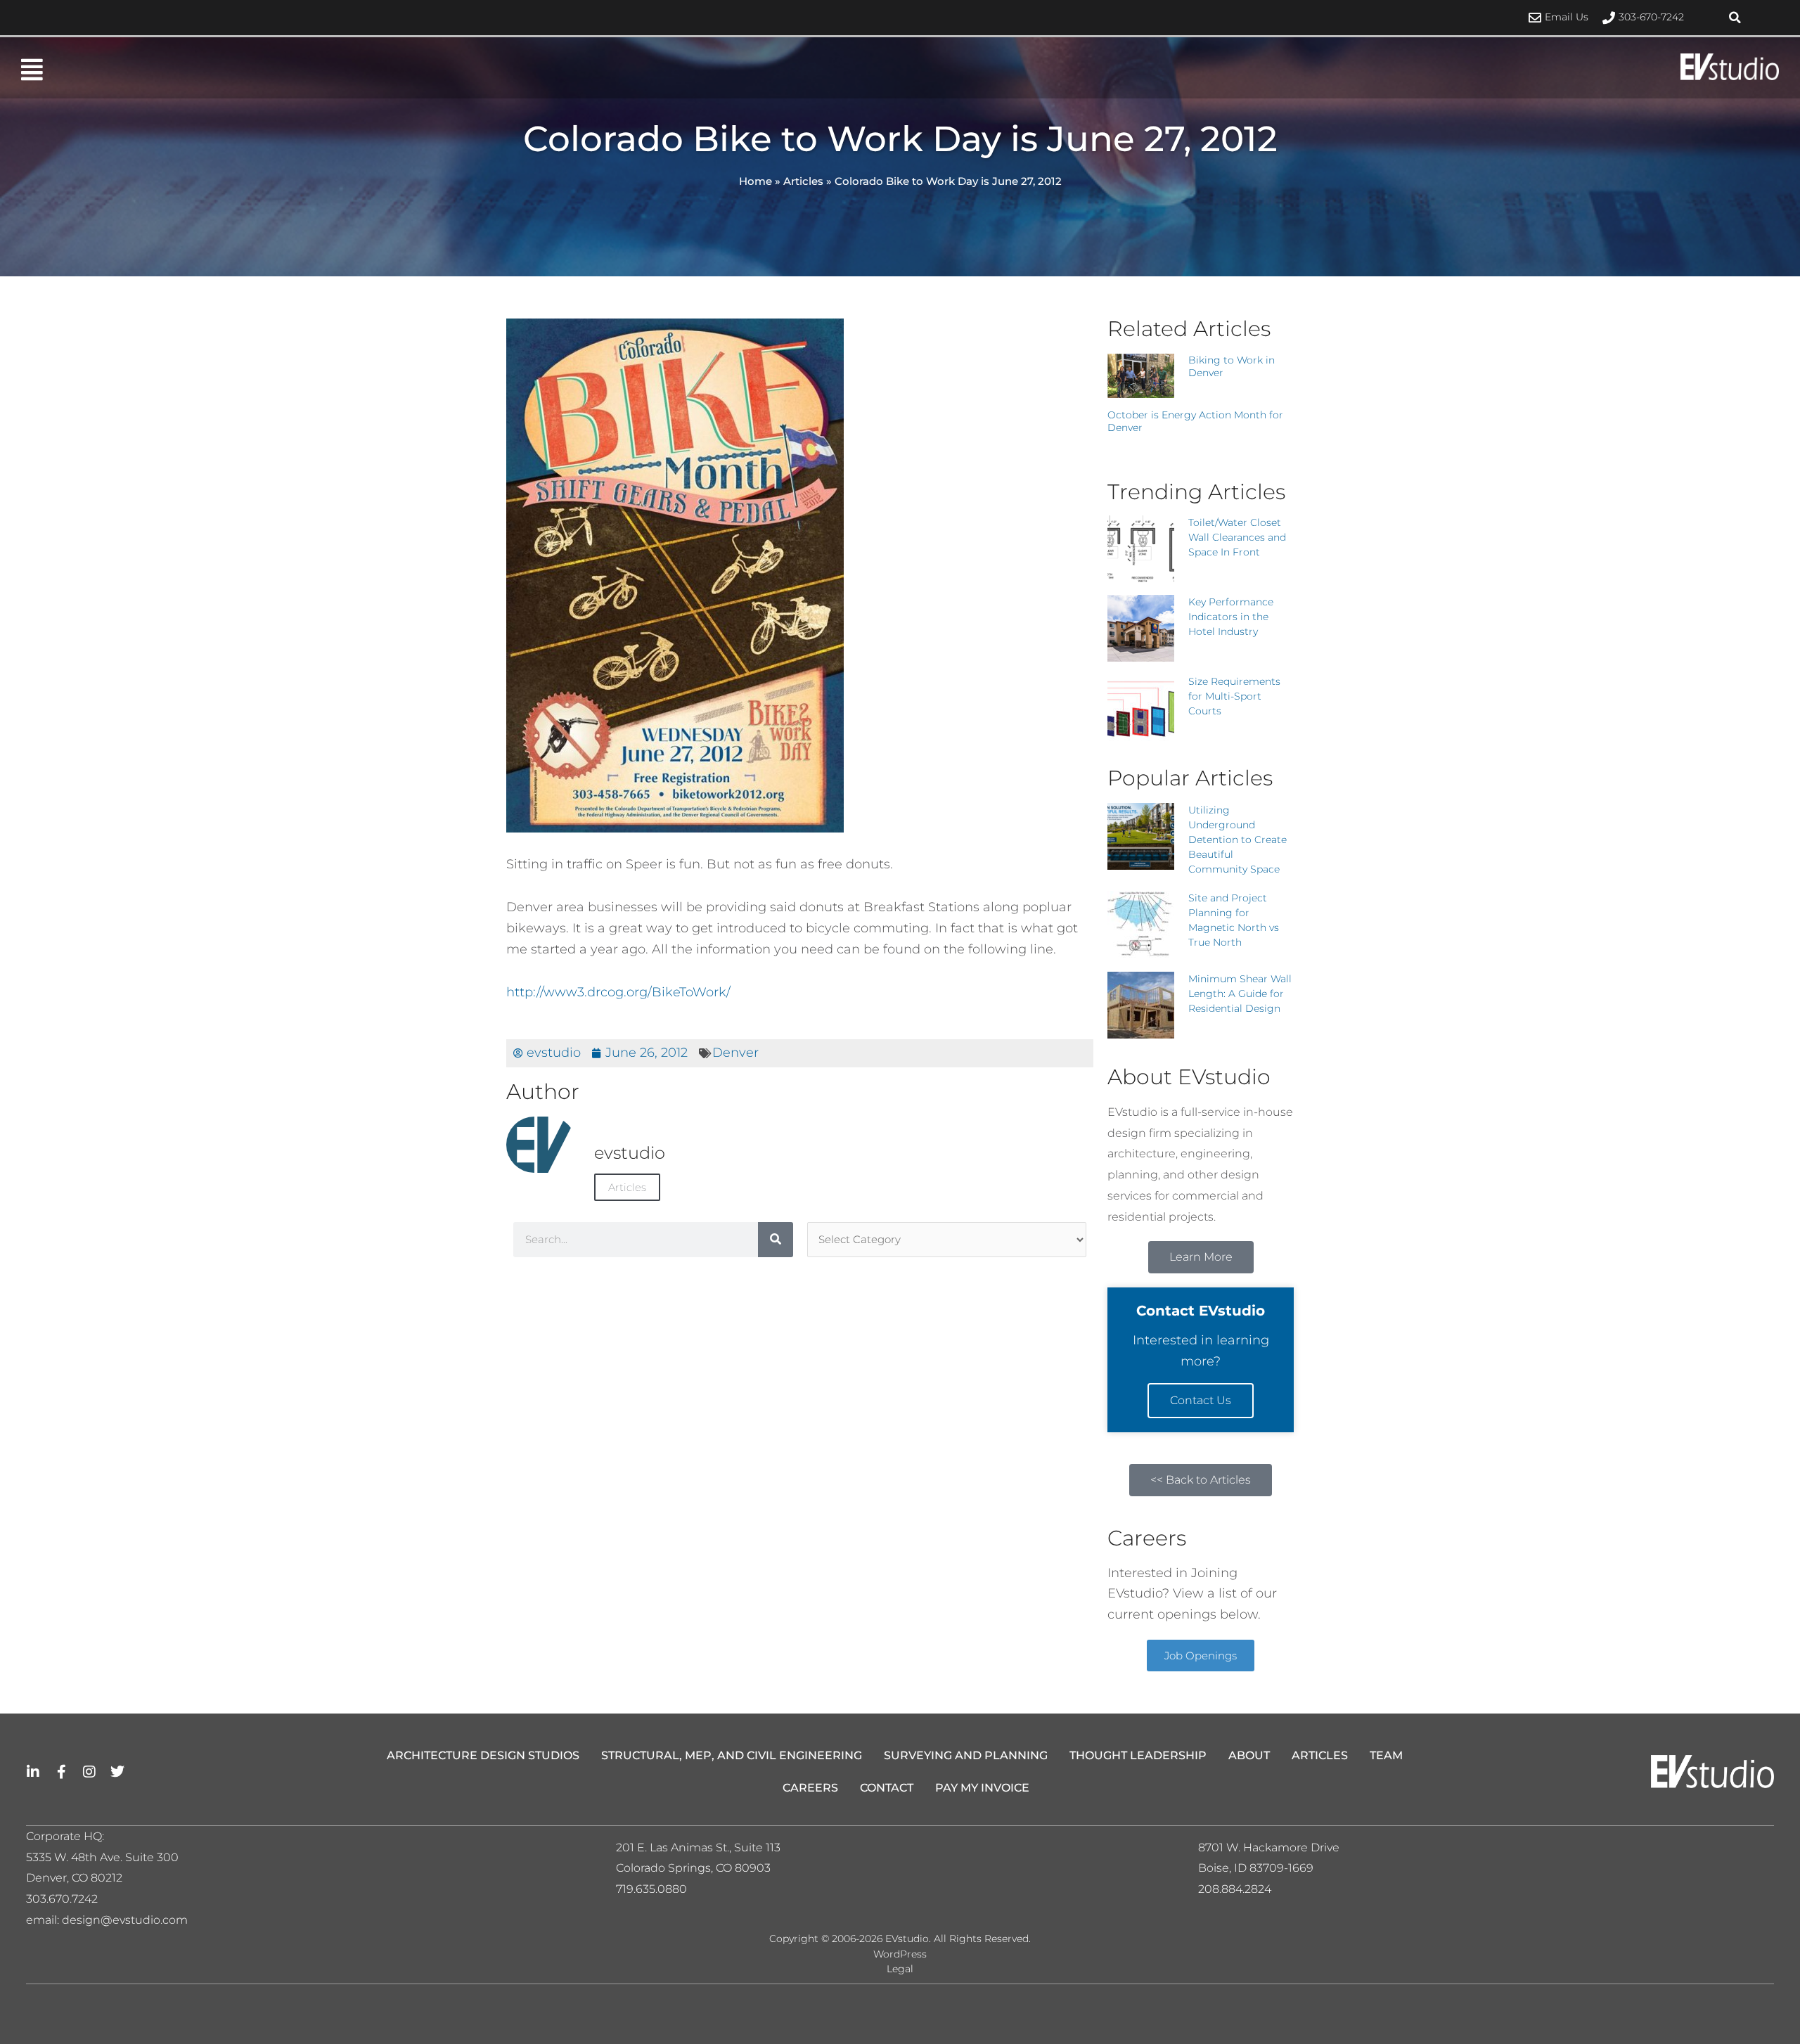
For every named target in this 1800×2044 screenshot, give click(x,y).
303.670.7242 (62, 1899)
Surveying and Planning (966, 1755)
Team (1386, 1755)
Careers (810, 1788)
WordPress (900, 1954)
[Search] (776, 1240)
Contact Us (1201, 1400)
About (1249, 1755)
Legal (900, 1969)
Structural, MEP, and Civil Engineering (732, 1755)
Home (756, 181)
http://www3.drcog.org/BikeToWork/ (618, 992)
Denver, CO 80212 (74, 1878)
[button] (1735, 18)
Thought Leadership (1138, 1755)
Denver (735, 1053)
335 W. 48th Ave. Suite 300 (107, 1857)
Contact (887, 1788)
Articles (803, 181)
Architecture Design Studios (483, 1755)
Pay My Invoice (982, 1788)
